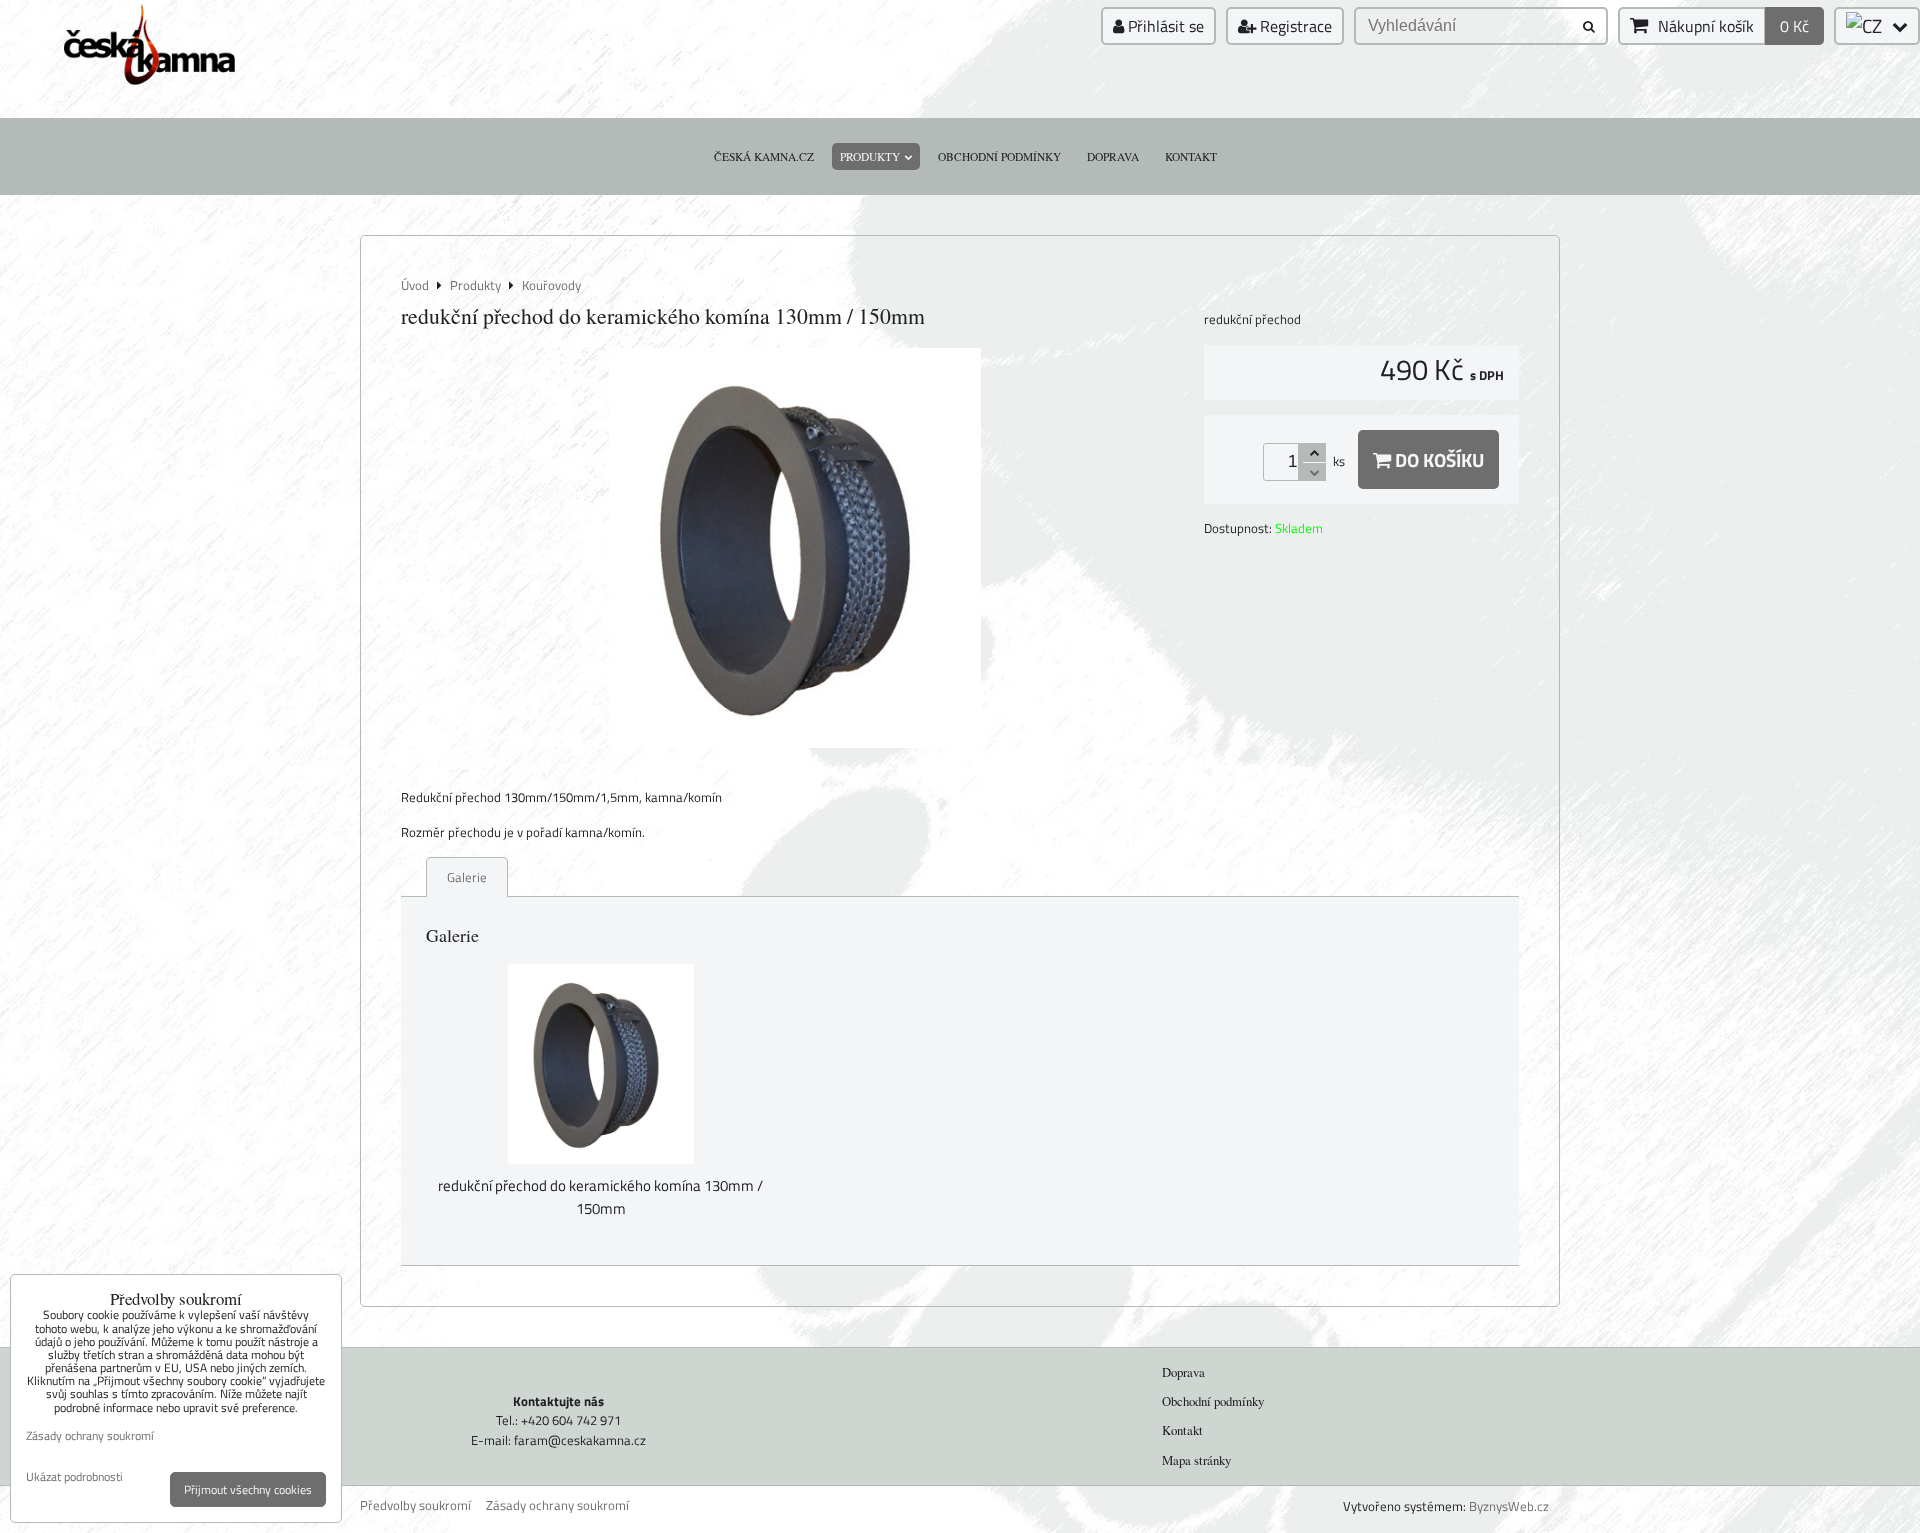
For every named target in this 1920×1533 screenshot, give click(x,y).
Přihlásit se (1164, 26)
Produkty (870, 156)
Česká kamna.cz (764, 156)
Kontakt (1191, 156)
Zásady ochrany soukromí (557, 1505)
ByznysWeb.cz (1509, 1506)
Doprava (1113, 156)
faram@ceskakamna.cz (580, 1440)
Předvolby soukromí (415, 1505)
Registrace (1294, 26)
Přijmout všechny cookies (248, 1489)
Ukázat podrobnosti (74, 1476)
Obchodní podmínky (999, 156)
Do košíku (1437, 459)
